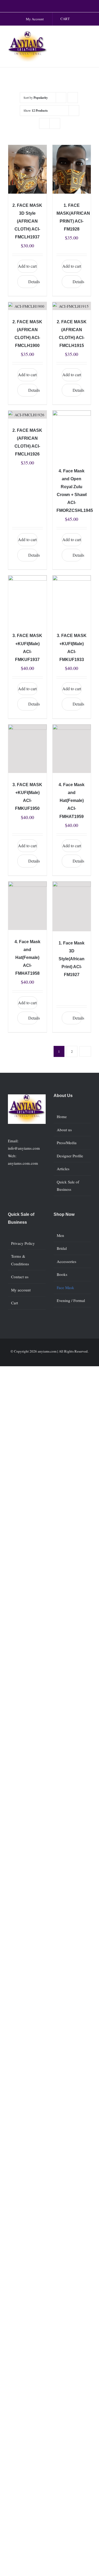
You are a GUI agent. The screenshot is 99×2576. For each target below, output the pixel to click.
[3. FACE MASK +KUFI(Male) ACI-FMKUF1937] (27, 600)
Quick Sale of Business (68, 1186)
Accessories (67, 1261)
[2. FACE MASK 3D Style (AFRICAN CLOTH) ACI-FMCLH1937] (27, 169)
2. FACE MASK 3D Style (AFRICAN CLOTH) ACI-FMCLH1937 (27, 221)
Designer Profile (70, 1156)
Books (62, 1274)
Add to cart (27, 266)
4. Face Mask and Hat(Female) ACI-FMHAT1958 (27, 958)
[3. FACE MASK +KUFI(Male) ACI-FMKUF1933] (72, 600)
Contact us (20, 1277)
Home (62, 1116)
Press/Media (67, 1143)
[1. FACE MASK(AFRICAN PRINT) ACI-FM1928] (72, 169)
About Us (63, 1096)
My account (21, 1290)
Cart (15, 1303)
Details (33, 281)
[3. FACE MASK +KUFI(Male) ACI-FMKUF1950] (27, 749)
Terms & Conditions (20, 1260)
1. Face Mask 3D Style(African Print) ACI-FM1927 (72, 959)
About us (64, 1130)
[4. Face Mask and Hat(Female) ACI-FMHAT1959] (72, 749)
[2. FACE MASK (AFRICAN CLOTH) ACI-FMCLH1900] (27, 306)
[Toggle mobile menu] (89, 36)
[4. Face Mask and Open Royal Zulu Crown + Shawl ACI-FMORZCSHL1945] (72, 435)
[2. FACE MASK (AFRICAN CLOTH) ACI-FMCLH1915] (72, 306)
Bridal (62, 1248)
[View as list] (55, 123)
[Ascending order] (73, 98)
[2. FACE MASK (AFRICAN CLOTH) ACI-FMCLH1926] (27, 415)
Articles (63, 1169)
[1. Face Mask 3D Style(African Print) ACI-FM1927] (72, 906)
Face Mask (65, 1287)
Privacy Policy (23, 1243)
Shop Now (64, 1214)
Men (60, 1235)
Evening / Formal (71, 1300)
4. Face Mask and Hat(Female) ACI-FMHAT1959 (72, 800)
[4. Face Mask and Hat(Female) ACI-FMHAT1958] (27, 906)
